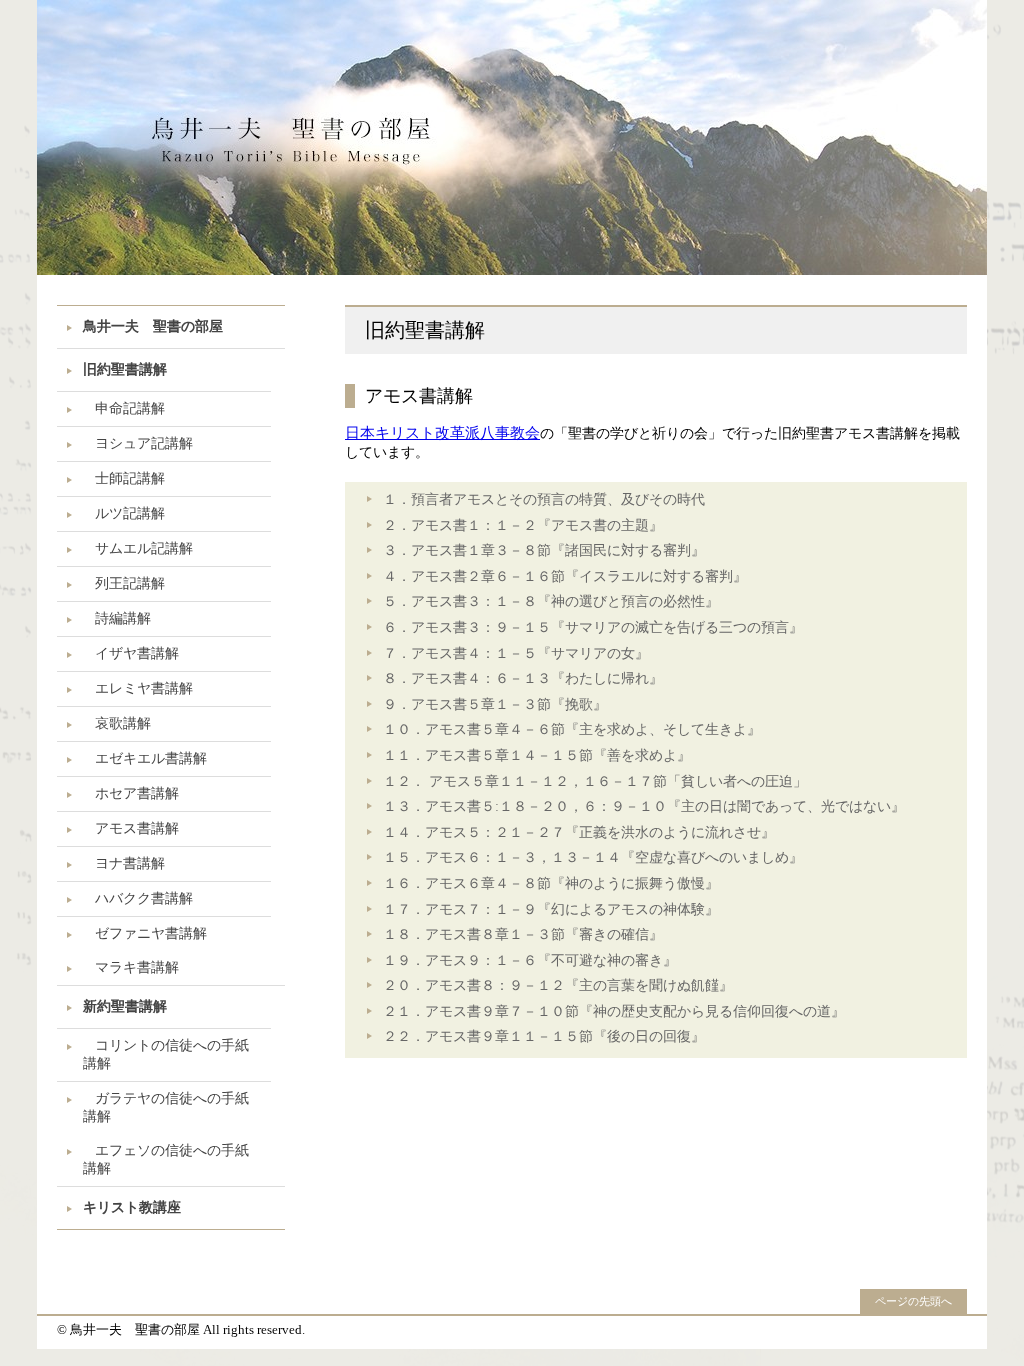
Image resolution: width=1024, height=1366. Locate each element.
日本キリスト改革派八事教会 (442, 432)
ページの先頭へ (913, 1301)
